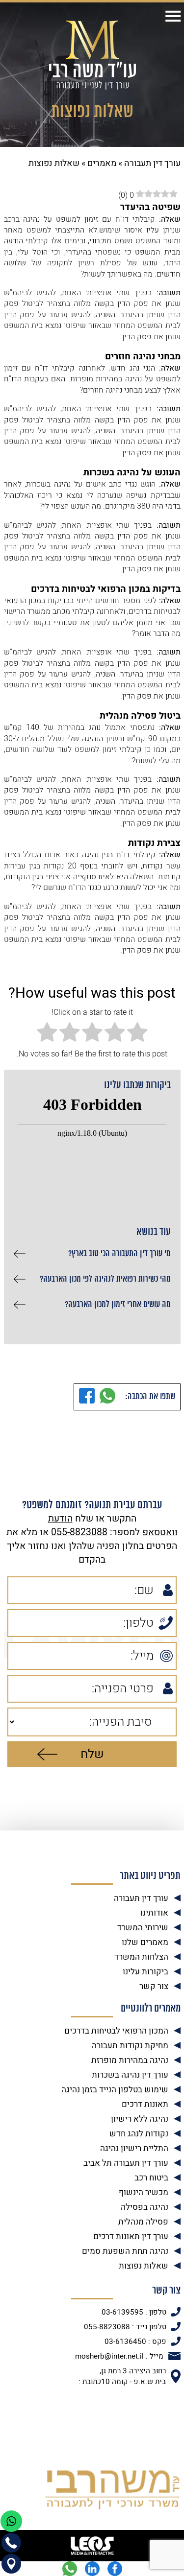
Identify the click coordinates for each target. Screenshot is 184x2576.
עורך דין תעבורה (152, 163)
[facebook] (115, 2569)
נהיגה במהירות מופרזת (130, 2060)
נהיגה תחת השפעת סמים (125, 2251)
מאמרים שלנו (145, 1942)
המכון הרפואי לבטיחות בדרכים (116, 2031)
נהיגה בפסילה (145, 2207)
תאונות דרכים (145, 2104)
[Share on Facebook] (87, 1397)
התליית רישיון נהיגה (134, 2148)
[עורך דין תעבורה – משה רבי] (92, 55)
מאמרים (102, 163)
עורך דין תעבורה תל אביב (126, 2163)
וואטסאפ (160, 1532)
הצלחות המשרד (141, 1957)
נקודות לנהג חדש (139, 2134)
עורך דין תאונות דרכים (131, 2236)
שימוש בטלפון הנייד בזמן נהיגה (115, 2090)
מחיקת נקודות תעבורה (130, 2046)
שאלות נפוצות (144, 2266)
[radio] (137, 1033)
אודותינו (154, 1913)
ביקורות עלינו (145, 1972)
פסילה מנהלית (143, 2222)
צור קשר (154, 1986)
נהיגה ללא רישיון (140, 2119)
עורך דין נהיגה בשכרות (130, 2075)
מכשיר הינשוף (144, 2192)
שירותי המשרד (143, 1928)
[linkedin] (92, 2569)
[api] (70, 2569)
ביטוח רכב (151, 2178)
